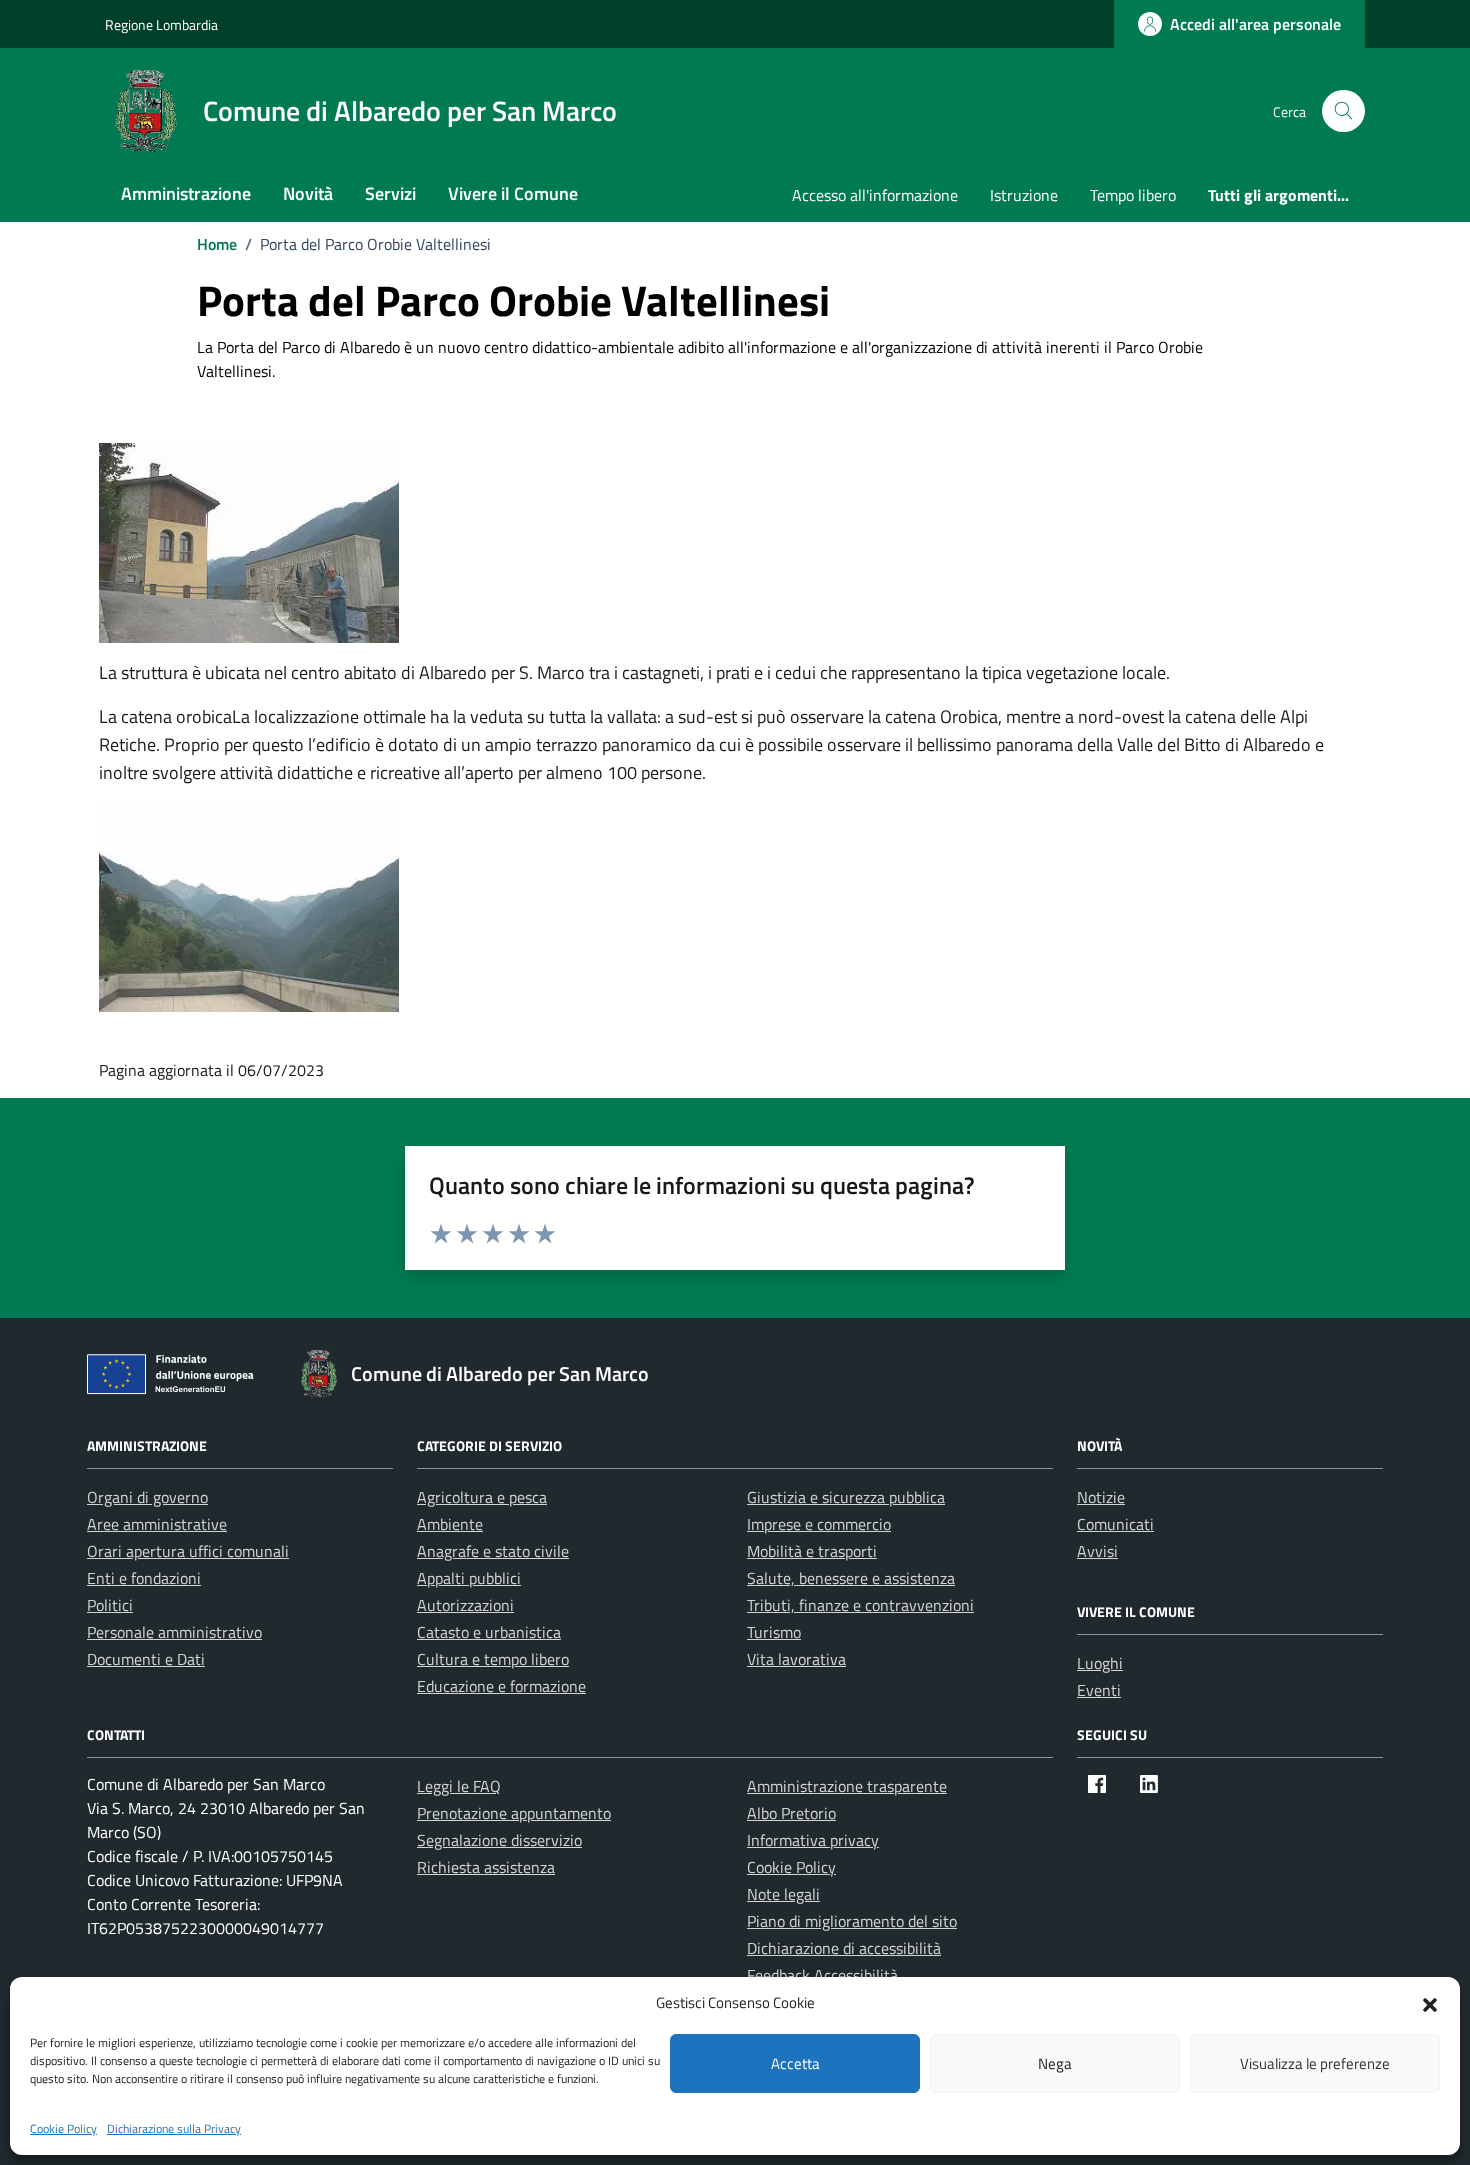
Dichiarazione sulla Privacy (174, 2128)
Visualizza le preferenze (1315, 2063)
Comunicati (1115, 1524)
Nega (1055, 2063)
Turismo (774, 1632)
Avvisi (1097, 1551)
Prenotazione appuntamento (514, 1813)
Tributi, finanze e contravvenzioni (860, 1605)
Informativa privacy (813, 1840)
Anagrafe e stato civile (493, 1551)
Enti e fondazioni (144, 1578)
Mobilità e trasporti (812, 1551)
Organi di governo (147, 1497)
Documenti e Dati (146, 1659)
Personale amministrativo (174, 1632)
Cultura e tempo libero (493, 1659)
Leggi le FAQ (459, 1786)
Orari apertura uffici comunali (188, 1551)
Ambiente (450, 1524)
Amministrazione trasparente (847, 1786)
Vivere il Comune (513, 193)
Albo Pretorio (791, 1813)
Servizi (390, 193)
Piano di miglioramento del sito (852, 1921)
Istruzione (1024, 195)
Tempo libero (1133, 195)
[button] (1430, 2003)
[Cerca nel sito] (1343, 111)
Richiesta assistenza (486, 1867)
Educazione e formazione (501, 1686)
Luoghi (1100, 1663)
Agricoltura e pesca (482, 1497)
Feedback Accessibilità (822, 1975)
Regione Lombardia (161, 24)
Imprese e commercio (819, 1524)
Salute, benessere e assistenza (851, 1578)
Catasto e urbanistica (489, 1632)
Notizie (1101, 1497)
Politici (110, 1605)
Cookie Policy (63, 2128)
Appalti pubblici (469, 1578)
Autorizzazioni (465, 1605)
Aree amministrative (157, 1524)
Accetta (795, 2063)
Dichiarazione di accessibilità (844, 1948)
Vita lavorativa (796, 1659)
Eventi (1099, 1690)
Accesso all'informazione (875, 195)
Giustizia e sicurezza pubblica (846, 1497)
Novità (308, 193)
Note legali (783, 1894)
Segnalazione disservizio (499, 1840)
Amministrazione (186, 193)
